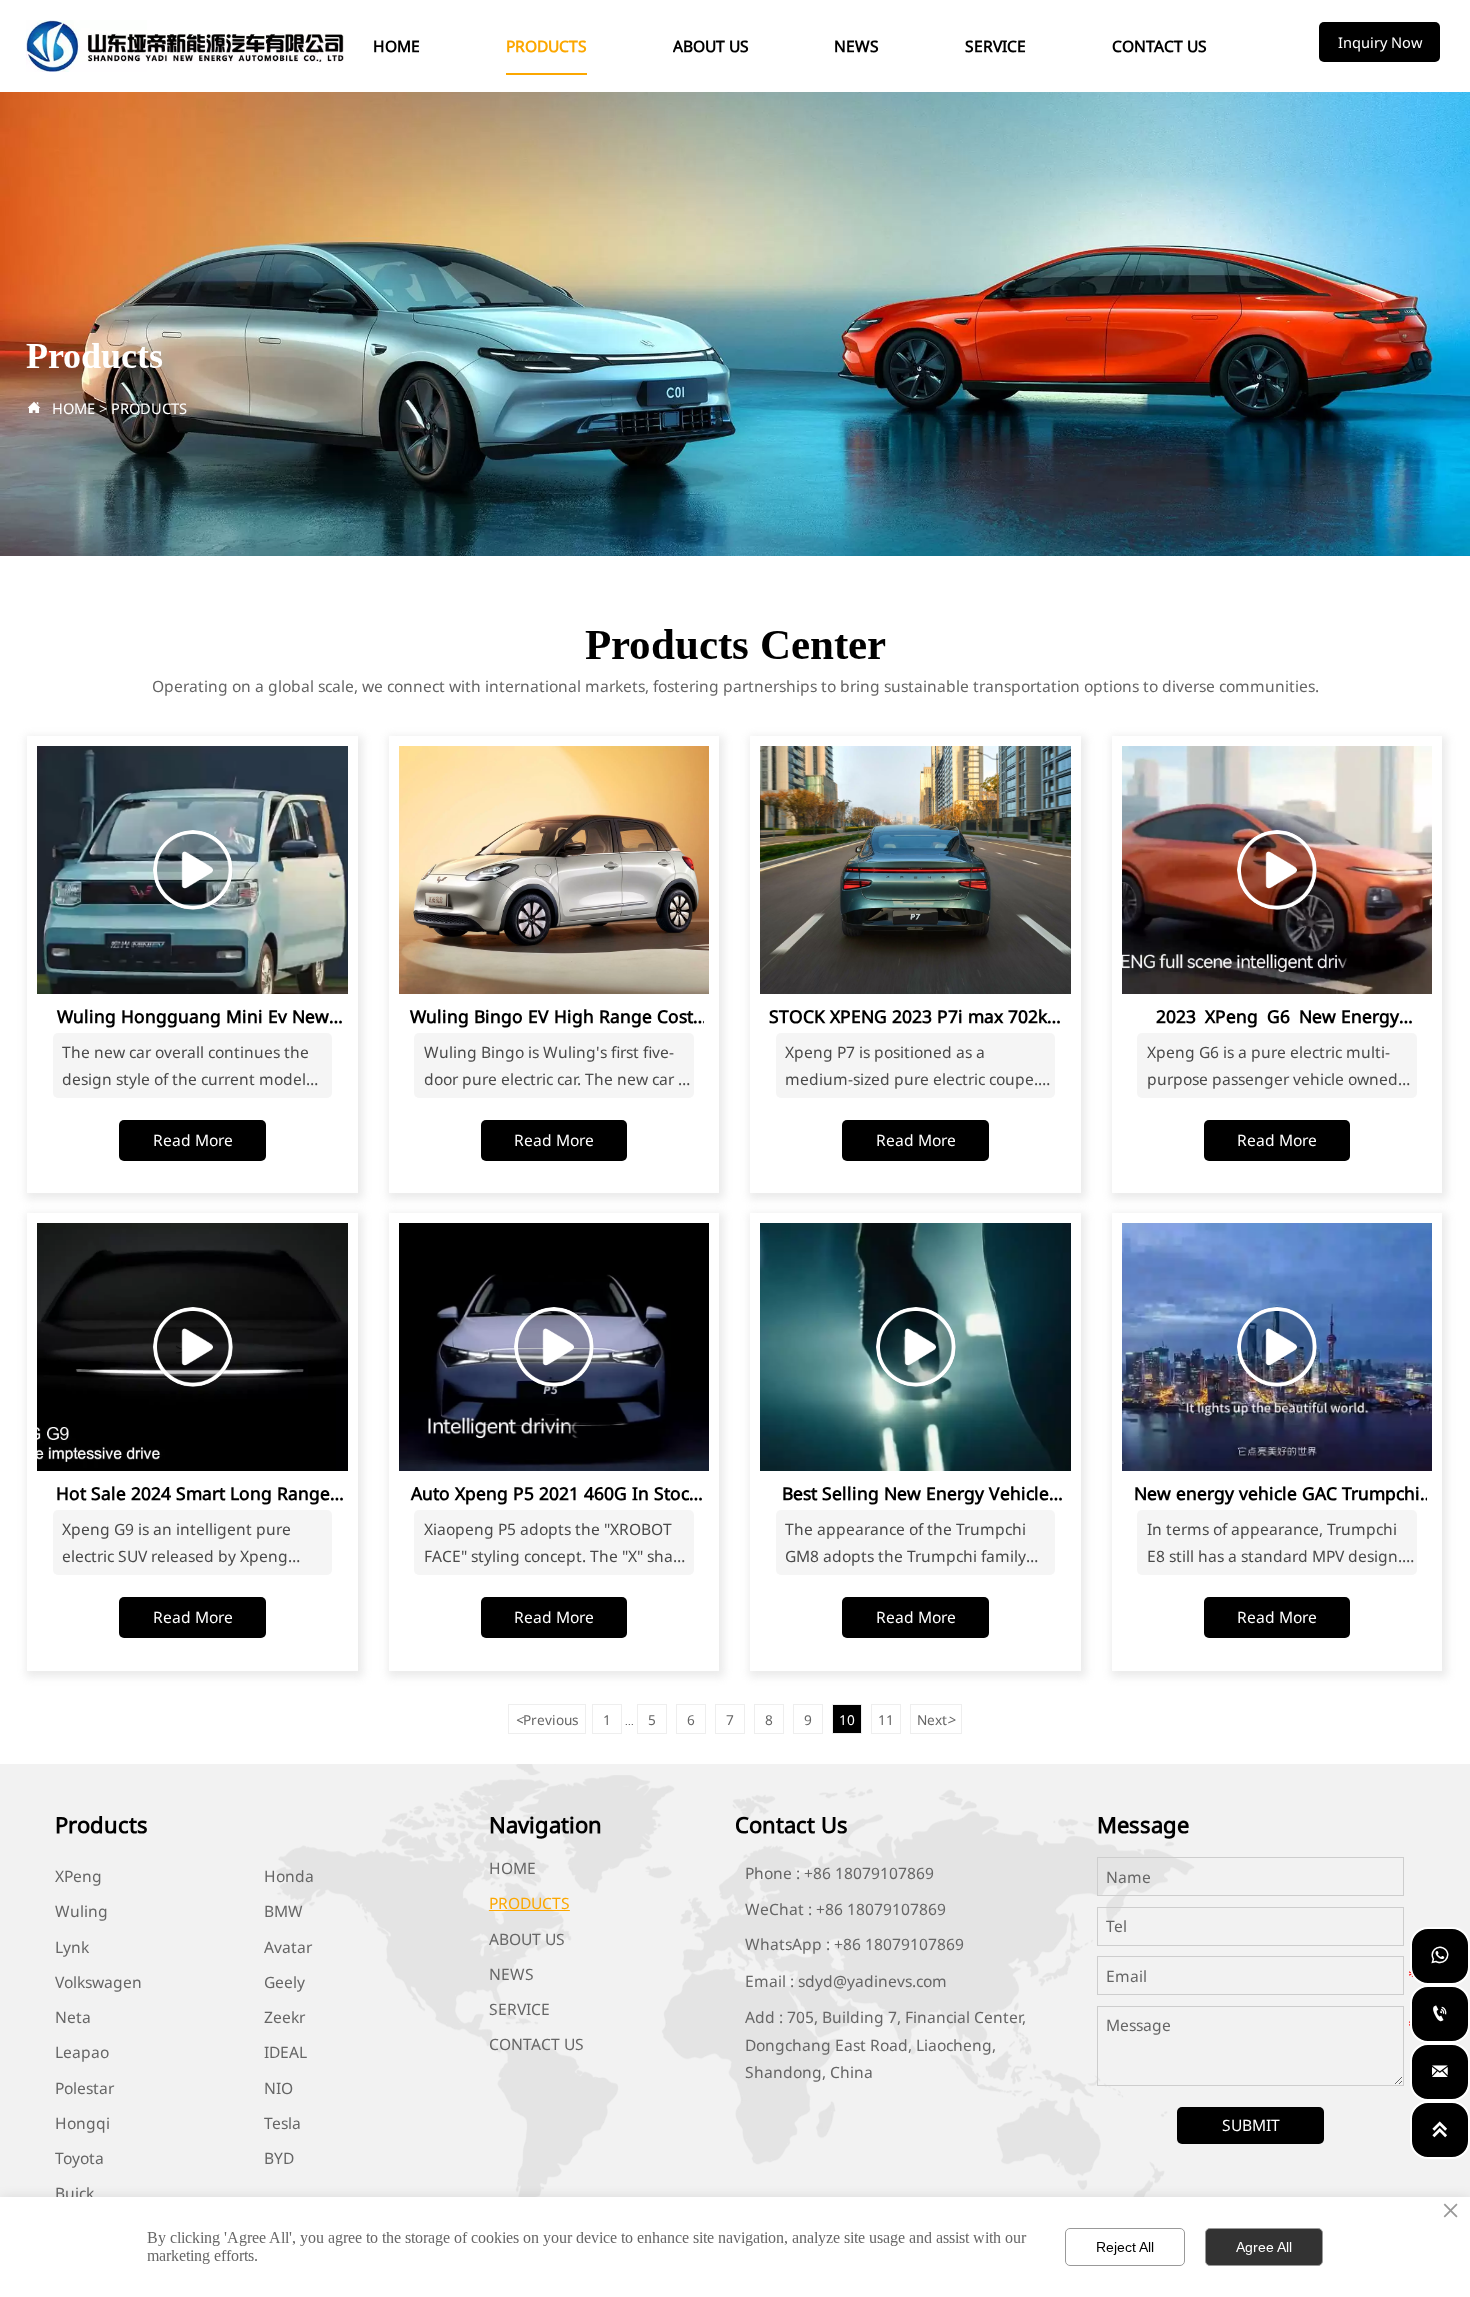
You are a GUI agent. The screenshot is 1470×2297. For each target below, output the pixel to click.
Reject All (1125, 2247)
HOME (73, 408)
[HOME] (185, 46)
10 (847, 1719)
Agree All (1264, 2247)
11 (886, 1719)
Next (936, 1719)
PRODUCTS (149, 408)
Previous (547, 1719)
